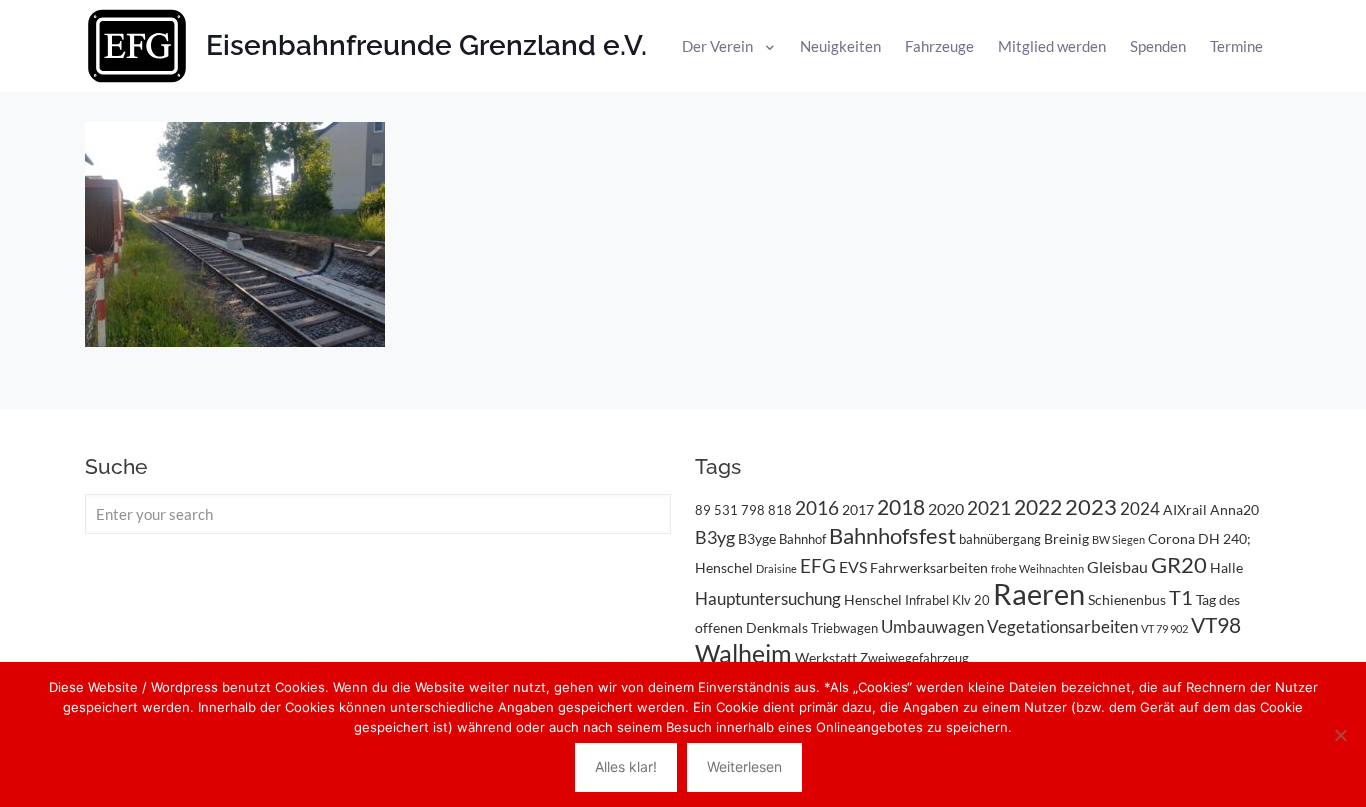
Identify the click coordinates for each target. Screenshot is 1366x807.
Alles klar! (626, 766)
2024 (1140, 508)
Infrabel (927, 600)
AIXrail (1185, 509)
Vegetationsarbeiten (1062, 626)
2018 (901, 507)
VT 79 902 (1164, 628)
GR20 (1179, 564)
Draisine (776, 568)
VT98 (1216, 625)
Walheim (743, 653)
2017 (858, 509)
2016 (817, 508)
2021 (989, 507)
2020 (946, 508)
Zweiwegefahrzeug (914, 658)
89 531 (716, 510)
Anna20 (1234, 509)
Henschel (873, 599)
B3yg (715, 537)
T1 (1181, 597)
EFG (818, 566)
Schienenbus (1127, 599)
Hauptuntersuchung (768, 598)
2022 (1038, 507)
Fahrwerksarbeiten (929, 567)
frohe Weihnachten (1037, 568)
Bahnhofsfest (892, 535)
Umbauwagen (932, 626)
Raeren (1039, 593)
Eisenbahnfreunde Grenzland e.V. (426, 45)
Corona (1171, 538)
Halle (1226, 567)
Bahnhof (802, 539)
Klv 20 (971, 600)
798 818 (766, 510)
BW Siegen (1118, 539)
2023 (1091, 506)
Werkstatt (826, 657)
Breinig (1066, 538)
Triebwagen (844, 628)
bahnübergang (1000, 539)
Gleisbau (1117, 566)
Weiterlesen (744, 766)
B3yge (757, 538)
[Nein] (1341, 735)
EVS (853, 566)
